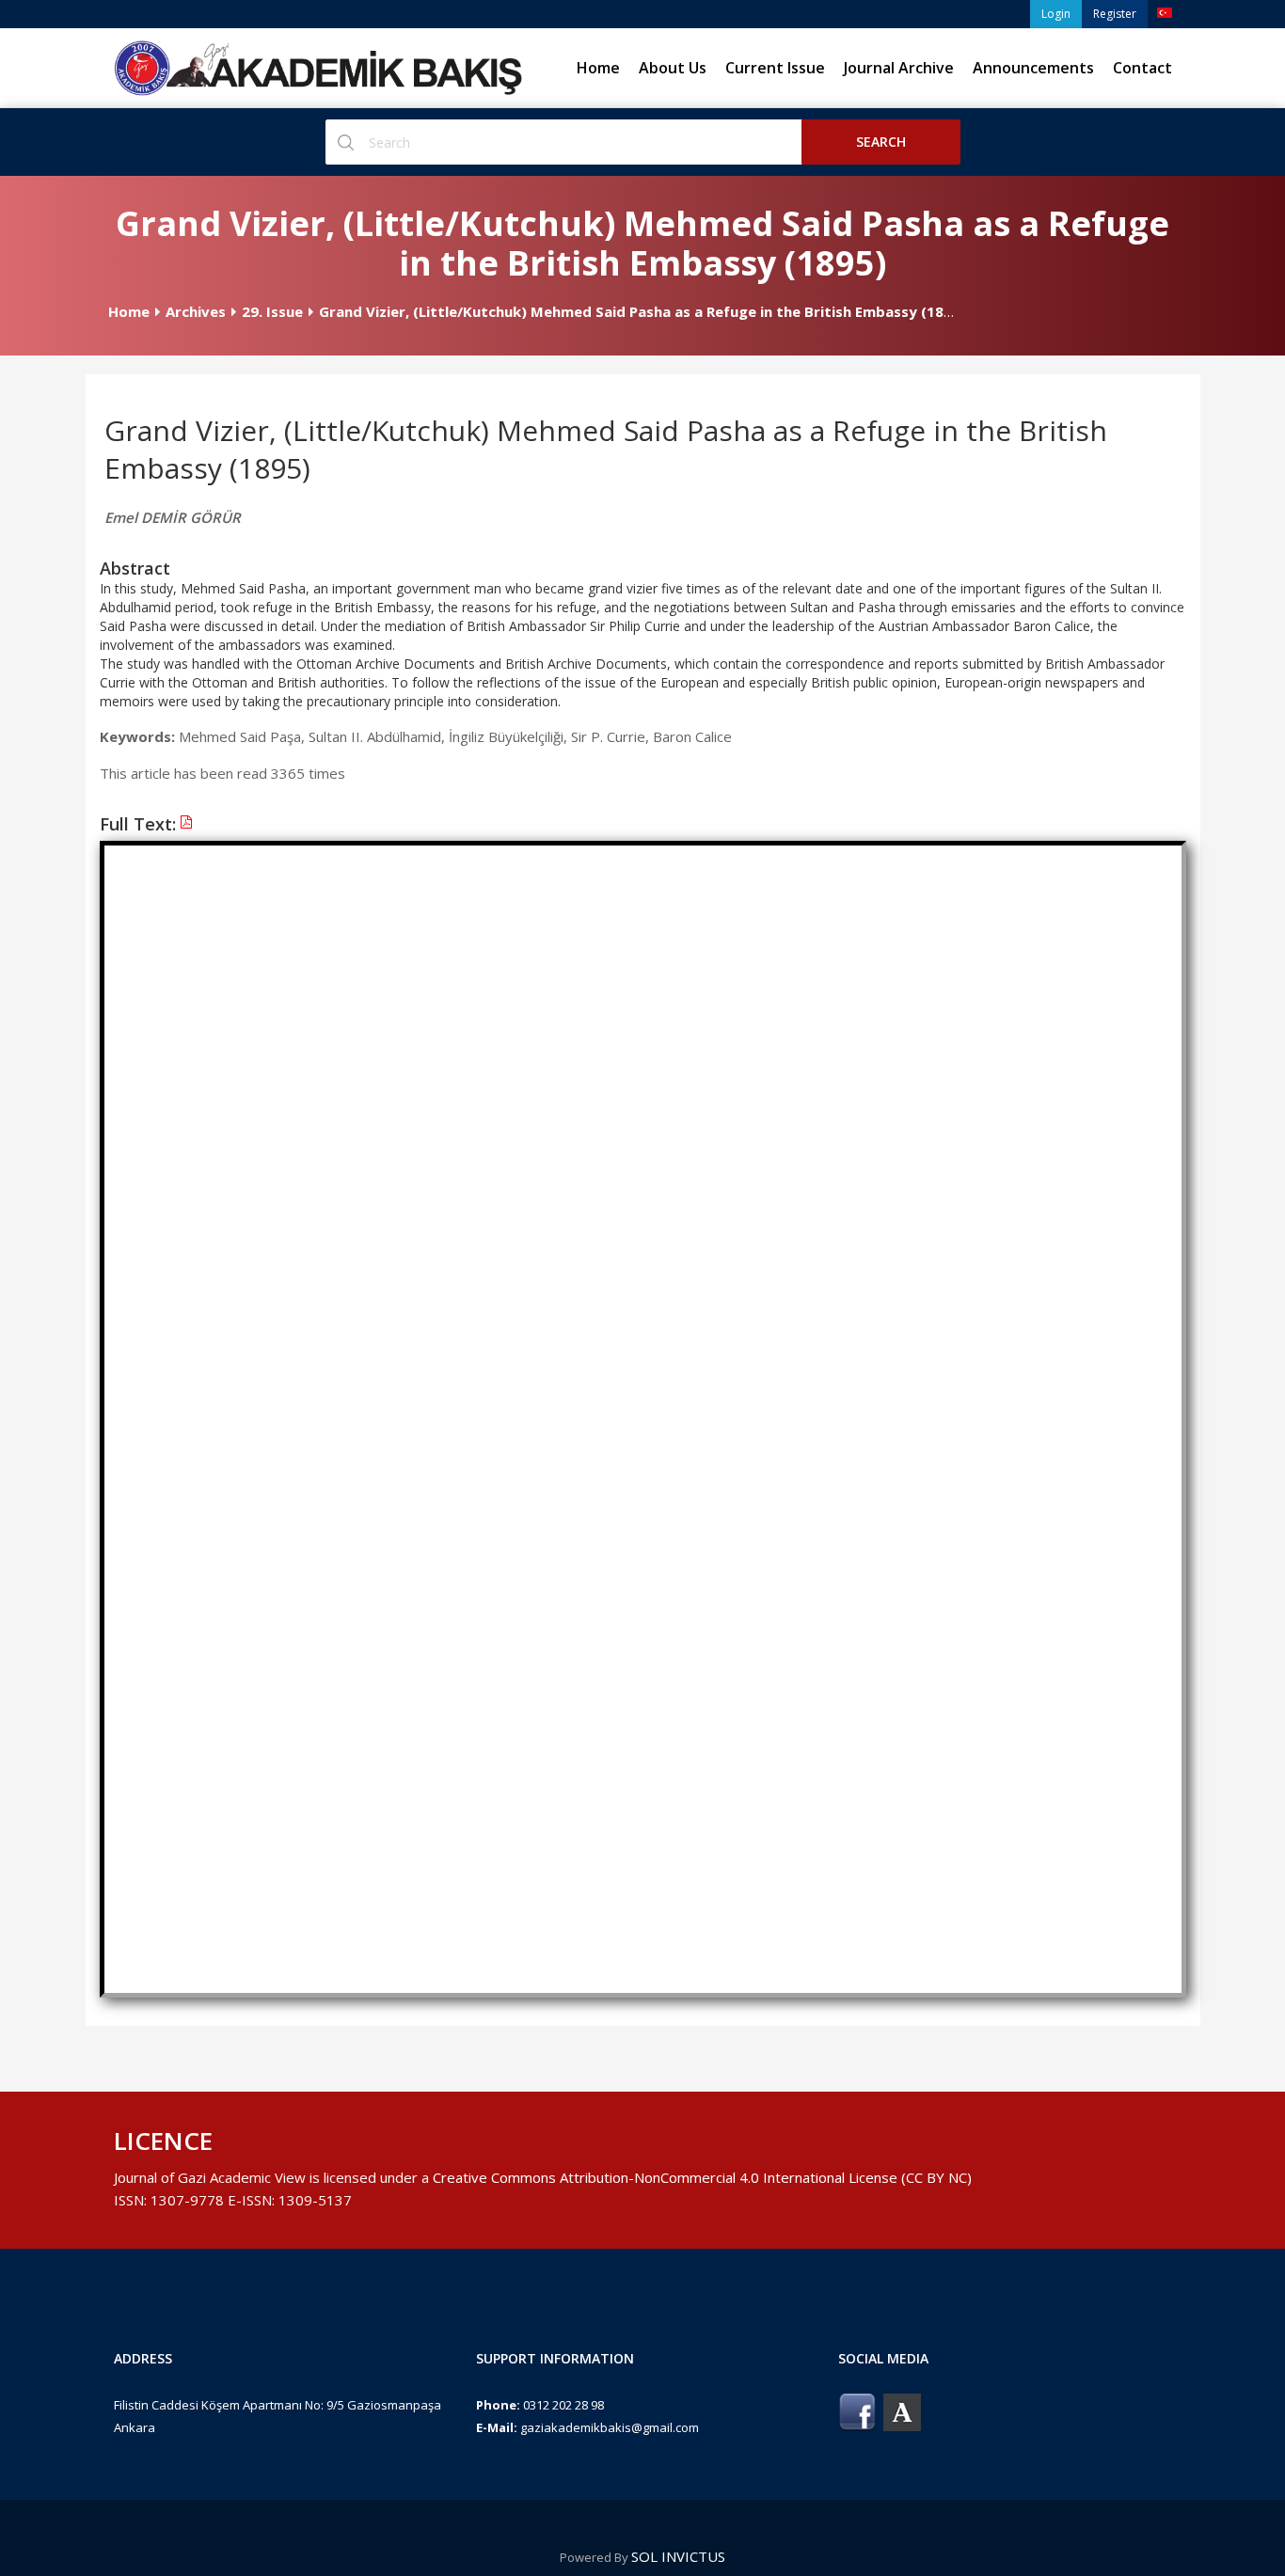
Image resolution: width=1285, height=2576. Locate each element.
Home (598, 68)
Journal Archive (899, 68)
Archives (196, 311)
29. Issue (272, 311)
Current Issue (775, 68)
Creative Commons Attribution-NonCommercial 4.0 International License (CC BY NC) (702, 2177)
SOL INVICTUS (678, 2556)
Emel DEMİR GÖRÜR (173, 517)
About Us (673, 68)
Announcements (1033, 68)
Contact (1142, 68)
